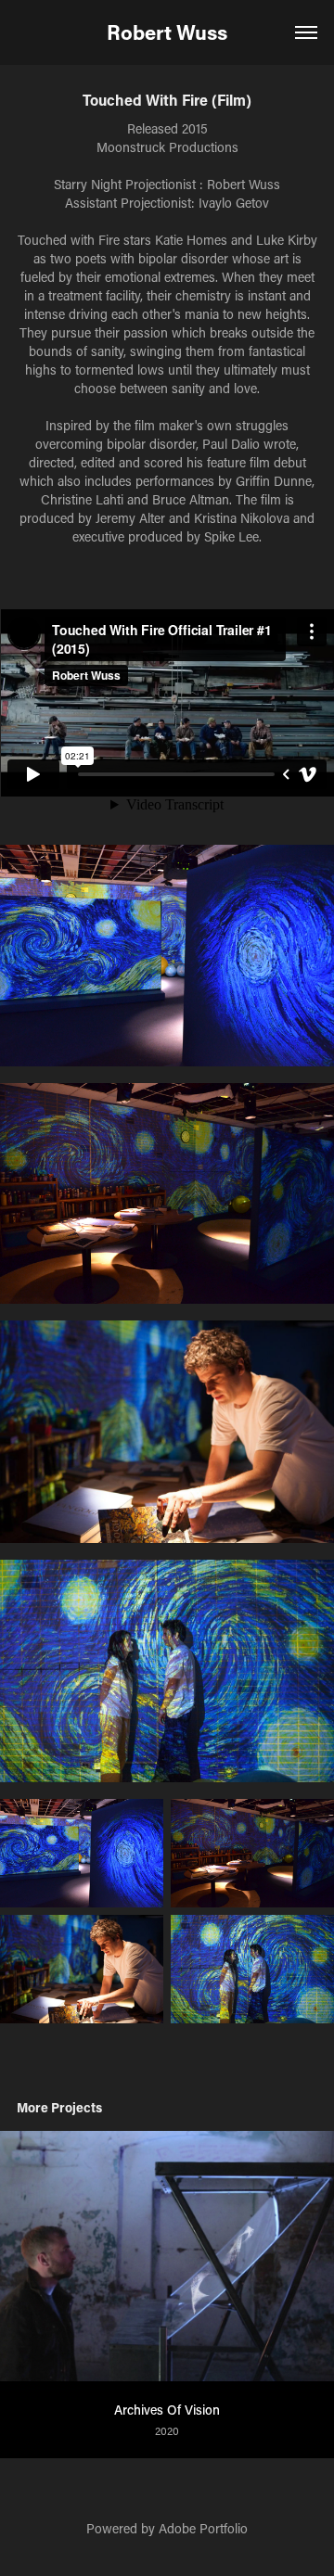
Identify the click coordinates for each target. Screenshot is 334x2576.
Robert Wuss (167, 32)
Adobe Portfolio (203, 2528)
